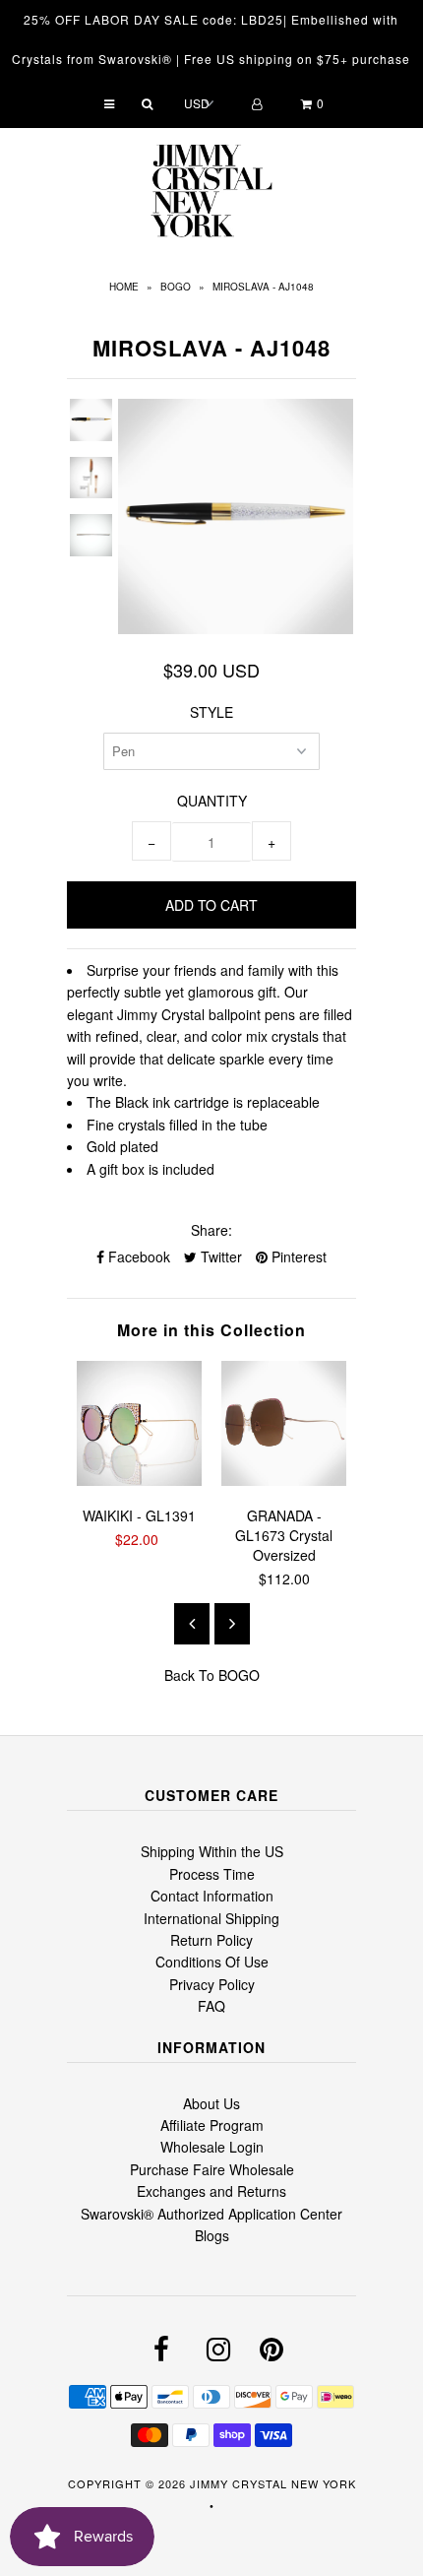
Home (124, 287)
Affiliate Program (212, 2125)
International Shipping (211, 1918)
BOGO (176, 287)
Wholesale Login (212, 2147)
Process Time (212, 1874)
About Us (211, 2103)
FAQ (211, 2006)
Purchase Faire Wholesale (212, 2169)
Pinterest (297, 1256)
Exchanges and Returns (211, 2191)
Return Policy (211, 1940)
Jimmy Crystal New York (273, 2483)
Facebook (137, 1256)
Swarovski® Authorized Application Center (211, 2214)
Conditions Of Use (212, 1962)
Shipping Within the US (212, 1851)
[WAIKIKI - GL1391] (139, 1480)
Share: (211, 1230)
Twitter (219, 1256)
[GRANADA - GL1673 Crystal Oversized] (284, 1480)
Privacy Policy (212, 1984)
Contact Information (212, 1896)
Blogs (212, 2235)
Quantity (212, 801)
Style (211, 712)
